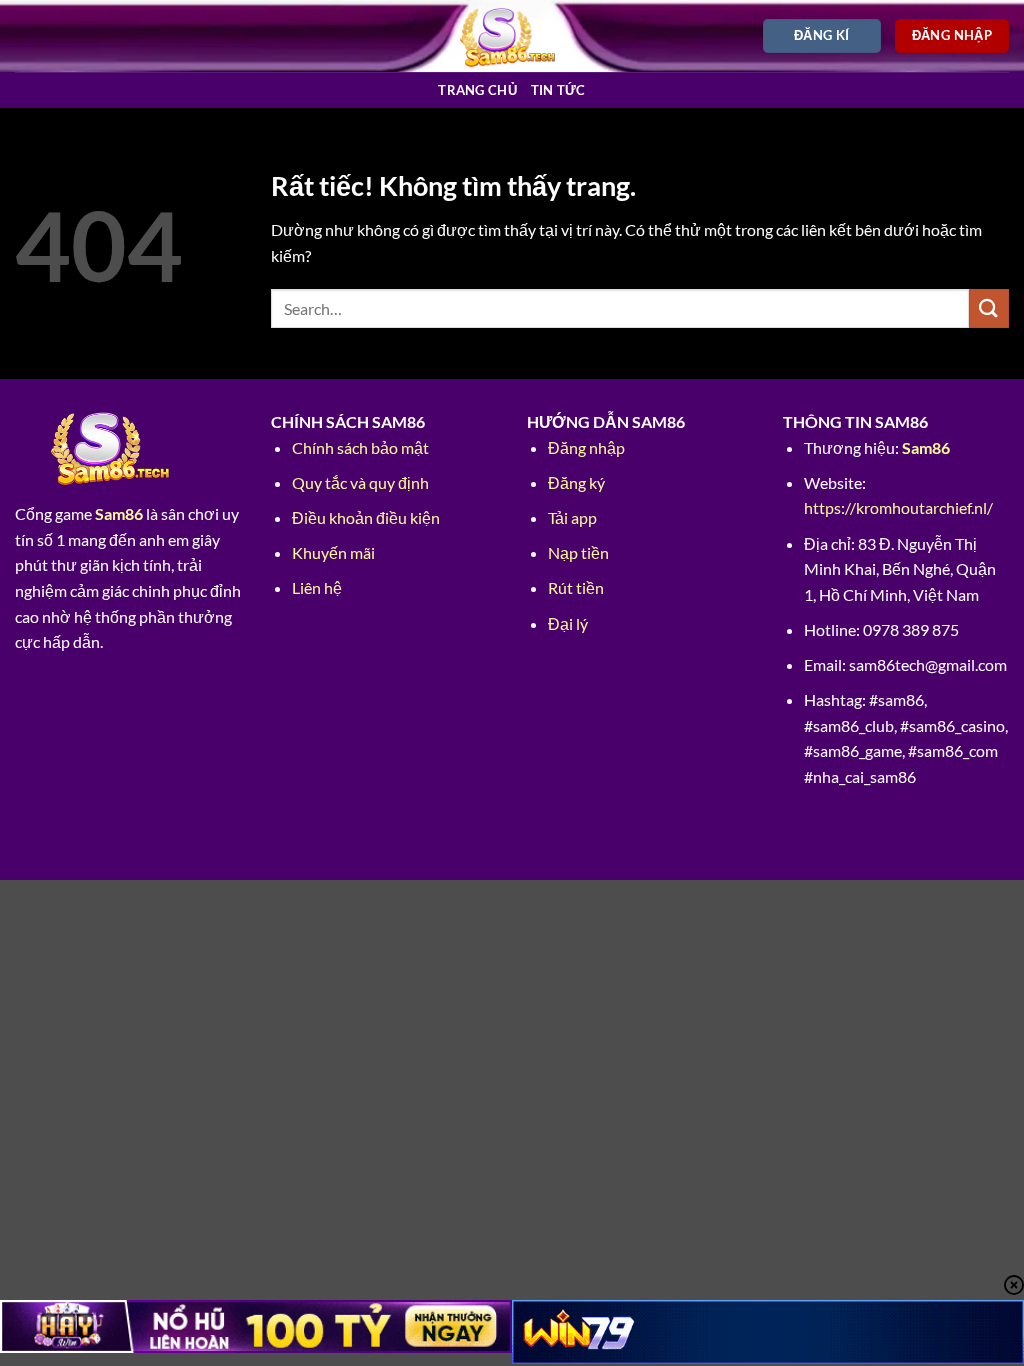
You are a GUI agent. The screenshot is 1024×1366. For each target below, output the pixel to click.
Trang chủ (477, 90)
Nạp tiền (578, 552)
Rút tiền (576, 587)
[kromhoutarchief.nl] (512, 35)
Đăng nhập (586, 447)
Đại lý (568, 623)
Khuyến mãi (333, 552)
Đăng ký (576, 482)
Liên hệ (317, 587)
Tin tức (558, 90)
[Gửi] (989, 308)
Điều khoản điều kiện (366, 517)
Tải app (572, 517)
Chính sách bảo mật (360, 447)
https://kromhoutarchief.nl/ (898, 507)
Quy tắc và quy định (360, 482)
